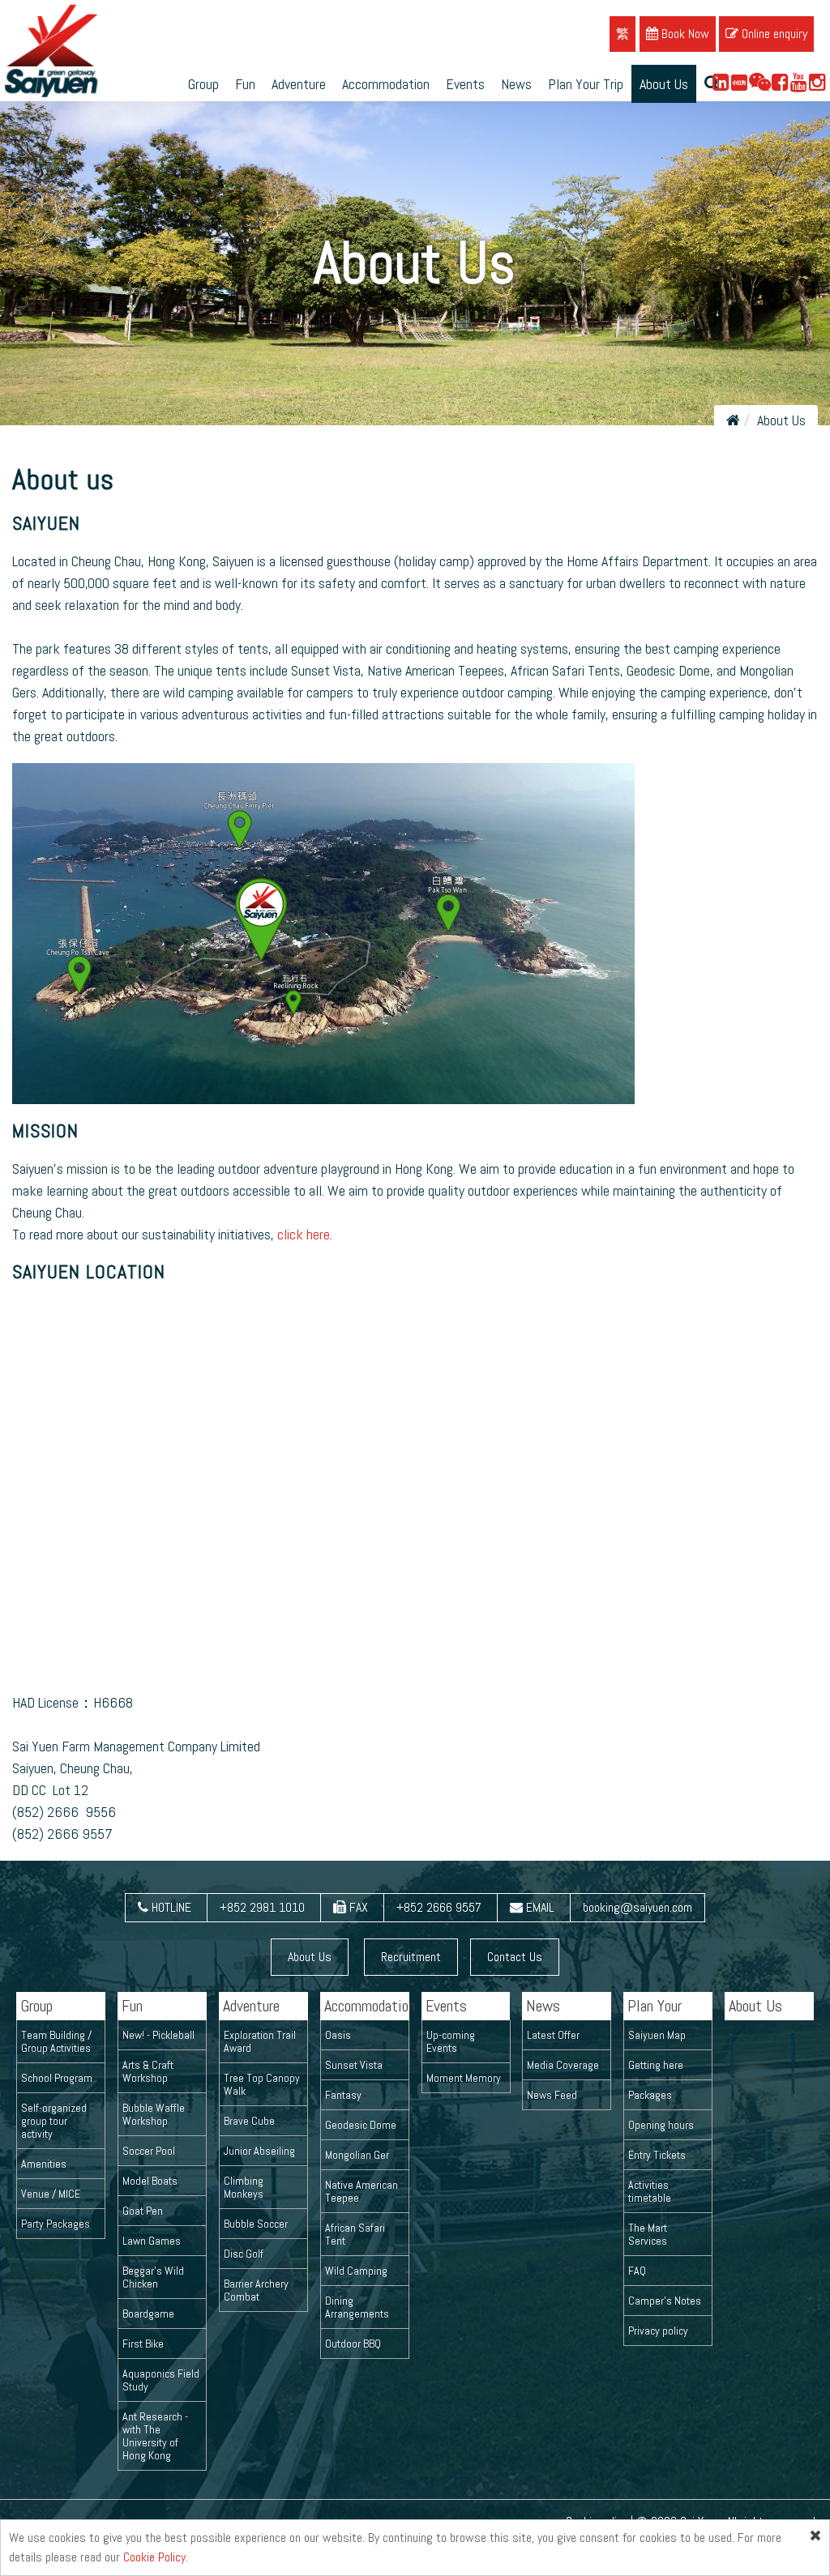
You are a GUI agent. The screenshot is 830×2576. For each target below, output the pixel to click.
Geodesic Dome (361, 2125)
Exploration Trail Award (260, 2041)
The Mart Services (648, 2234)
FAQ (637, 2271)
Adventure (299, 84)
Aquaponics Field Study (161, 2380)
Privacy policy (658, 2331)
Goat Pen (143, 2211)
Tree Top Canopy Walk (262, 2084)
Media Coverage (563, 2065)
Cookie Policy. (156, 2557)
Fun (245, 84)
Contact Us (515, 1957)
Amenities (44, 2164)
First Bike (143, 2344)
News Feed (552, 2095)
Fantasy (343, 2095)
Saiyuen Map (657, 2035)
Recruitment (411, 1957)
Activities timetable (650, 2191)
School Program (57, 2078)
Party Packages (56, 2224)
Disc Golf (244, 2254)
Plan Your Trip (586, 84)
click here (304, 1234)
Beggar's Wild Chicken (153, 2277)
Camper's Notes (665, 2301)
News (516, 84)
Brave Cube (249, 2121)
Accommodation (386, 84)
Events (465, 84)
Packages (650, 2095)
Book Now (684, 34)
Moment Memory (464, 2078)
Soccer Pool (149, 2151)
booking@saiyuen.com (637, 1907)
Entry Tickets (657, 2155)
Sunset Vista (354, 2065)
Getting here (656, 2065)
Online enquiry (773, 34)
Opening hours (661, 2125)
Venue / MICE (51, 2194)
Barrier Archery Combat (256, 2290)
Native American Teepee (362, 2191)
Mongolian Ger (357, 2155)
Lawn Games (152, 2241)
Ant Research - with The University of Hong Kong (155, 2436)
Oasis (338, 2035)
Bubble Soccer (256, 2224)
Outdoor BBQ (353, 2344)
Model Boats (150, 2181)
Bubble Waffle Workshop (154, 2114)
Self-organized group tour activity (54, 2121)
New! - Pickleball (158, 2035)
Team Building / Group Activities (56, 2041)
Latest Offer (553, 2035)
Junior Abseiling (259, 2151)
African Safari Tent (355, 2234)
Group (203, 84)
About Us (664, 84)
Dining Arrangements (357, 2307)
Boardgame (148, 2314)
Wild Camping (356, 2271)
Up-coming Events (451, 2041)
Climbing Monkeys (244, 2187)
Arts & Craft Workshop (148, 2071)
